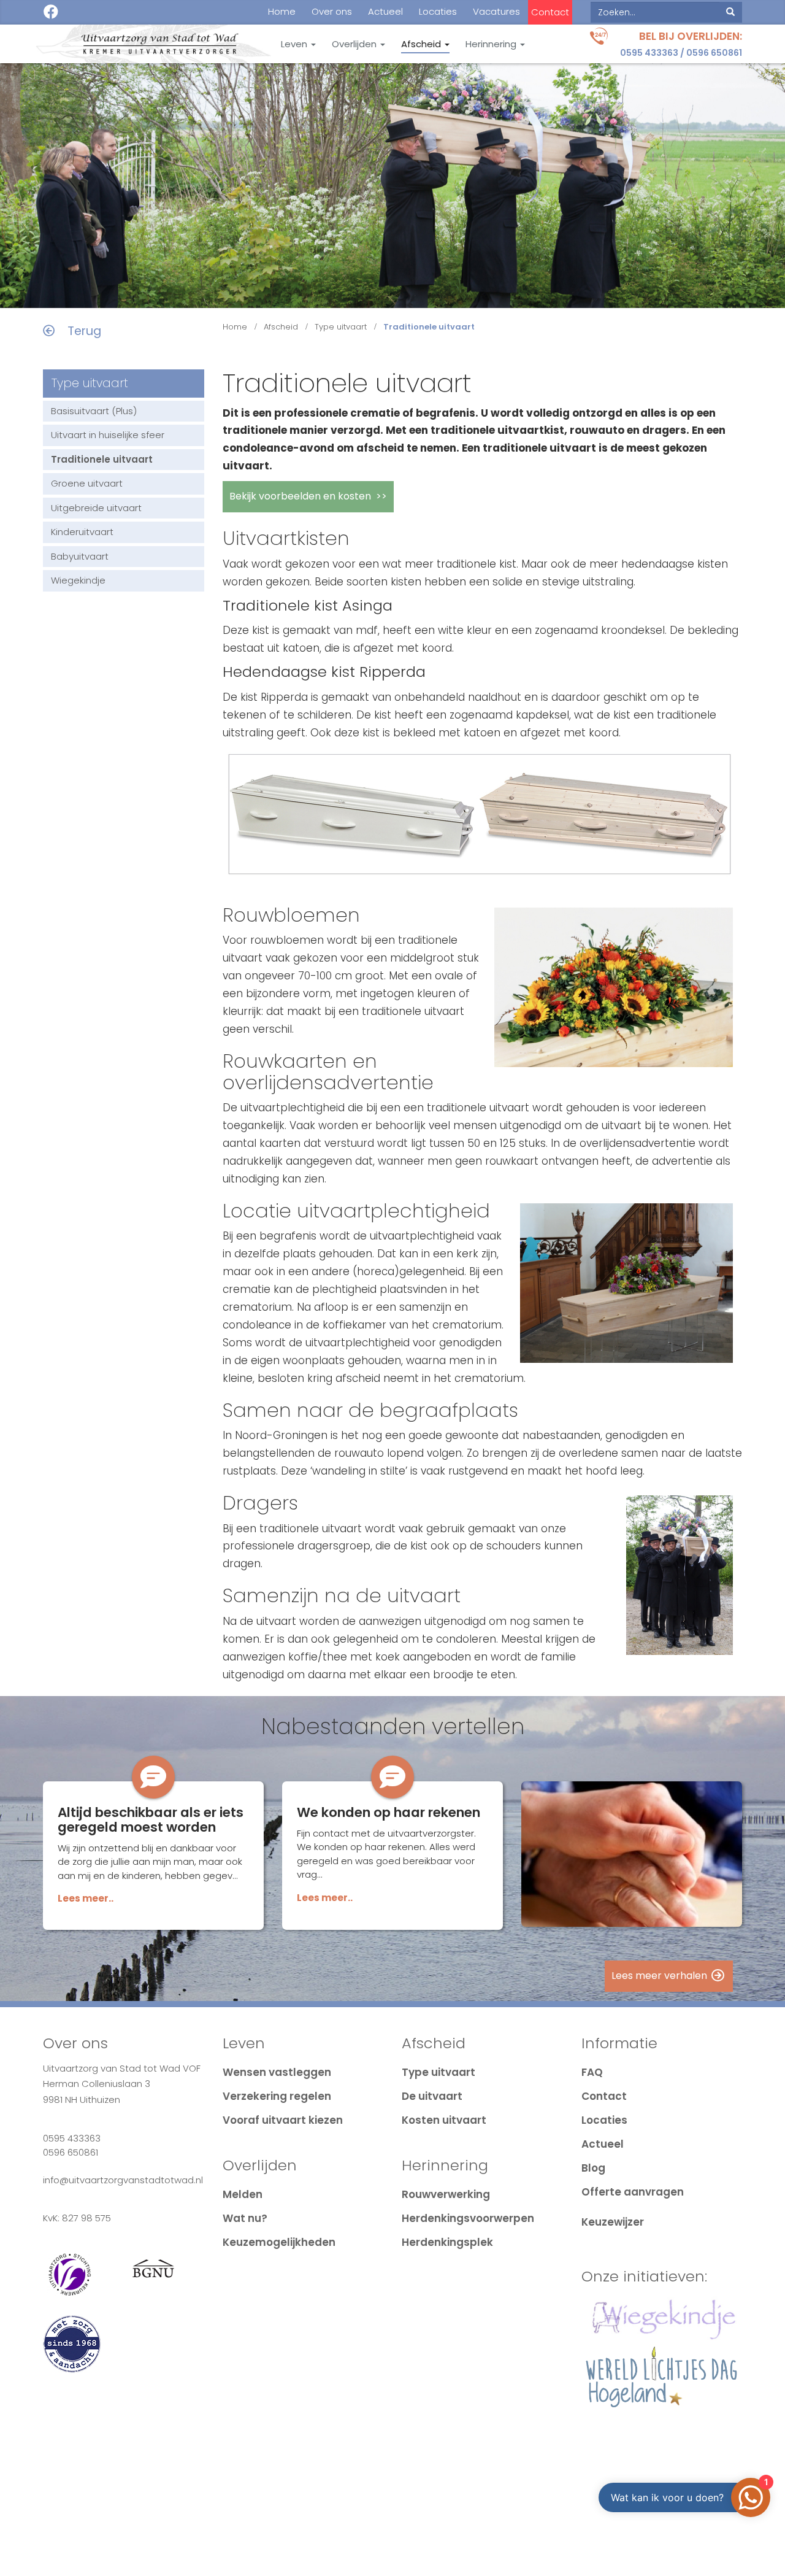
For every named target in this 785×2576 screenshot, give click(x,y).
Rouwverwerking (446, 2194)
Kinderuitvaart (82, 532)
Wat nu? (245, 2218)
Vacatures (496, 12)
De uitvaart (432, 2096)
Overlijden (355, 44)
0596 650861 (714, 53)
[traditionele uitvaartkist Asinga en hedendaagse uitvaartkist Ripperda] (479, 823)
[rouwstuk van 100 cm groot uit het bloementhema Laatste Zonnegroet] (614, 987)
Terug (78, 331)
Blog (593, 2168)
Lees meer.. (86, 1898)
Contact (550, 12)
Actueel (385, 12)
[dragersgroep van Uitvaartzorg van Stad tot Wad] (680, 1575)
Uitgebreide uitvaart (96, 508)
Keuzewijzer (613, 2222)
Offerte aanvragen (633, 2192)
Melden (243, 2194)
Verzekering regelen (277, 2096)
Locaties (438, 12)
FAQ (592, 2072)
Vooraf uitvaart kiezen (283, 2120)
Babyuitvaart (80, 556)
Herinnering (492, 44)
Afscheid (422, 44)
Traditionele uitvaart (102, 459)
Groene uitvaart (87, 483)
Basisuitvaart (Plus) (94, 411)
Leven (295, 44)
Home (282, 12)
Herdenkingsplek (447, 2242)
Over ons (332, 12)
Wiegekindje (78, 580)
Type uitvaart (341, 327)
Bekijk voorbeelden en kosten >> (308, 496)
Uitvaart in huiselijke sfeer (108, 435)
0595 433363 (649, 53)
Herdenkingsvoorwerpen (468, 2218)
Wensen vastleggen (277, 2072)
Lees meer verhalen (661, 1976)
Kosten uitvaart (444, 2120)
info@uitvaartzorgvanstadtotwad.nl (123, 2180)
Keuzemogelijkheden (279, 2242)
